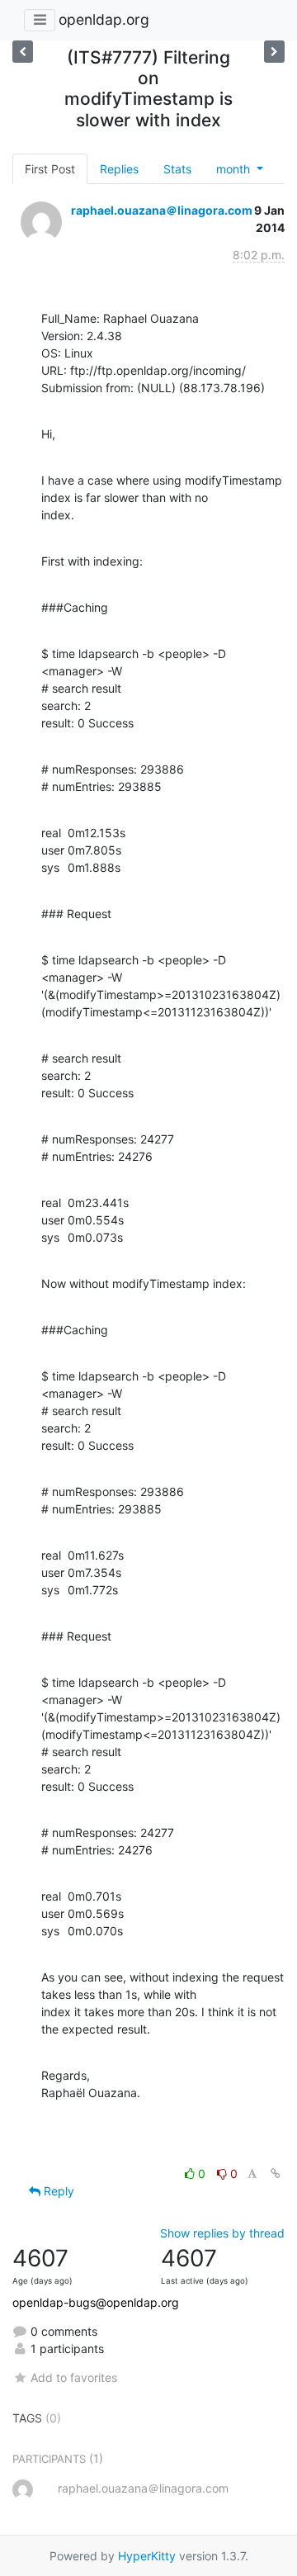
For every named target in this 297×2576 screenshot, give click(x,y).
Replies (119, 169)
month (235, 169)
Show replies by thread (222, 2233)
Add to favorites (74, 2377)
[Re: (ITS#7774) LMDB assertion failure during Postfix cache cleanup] (274, 52)
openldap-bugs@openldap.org (96, 2302)
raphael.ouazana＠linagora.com (162, 210)
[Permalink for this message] (276, 2173)
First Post (50, 169)
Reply (57, 2191)
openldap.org (104, 19)
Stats (177, 169)
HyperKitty (147, 2556)
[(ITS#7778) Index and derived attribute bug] (23, 52)
